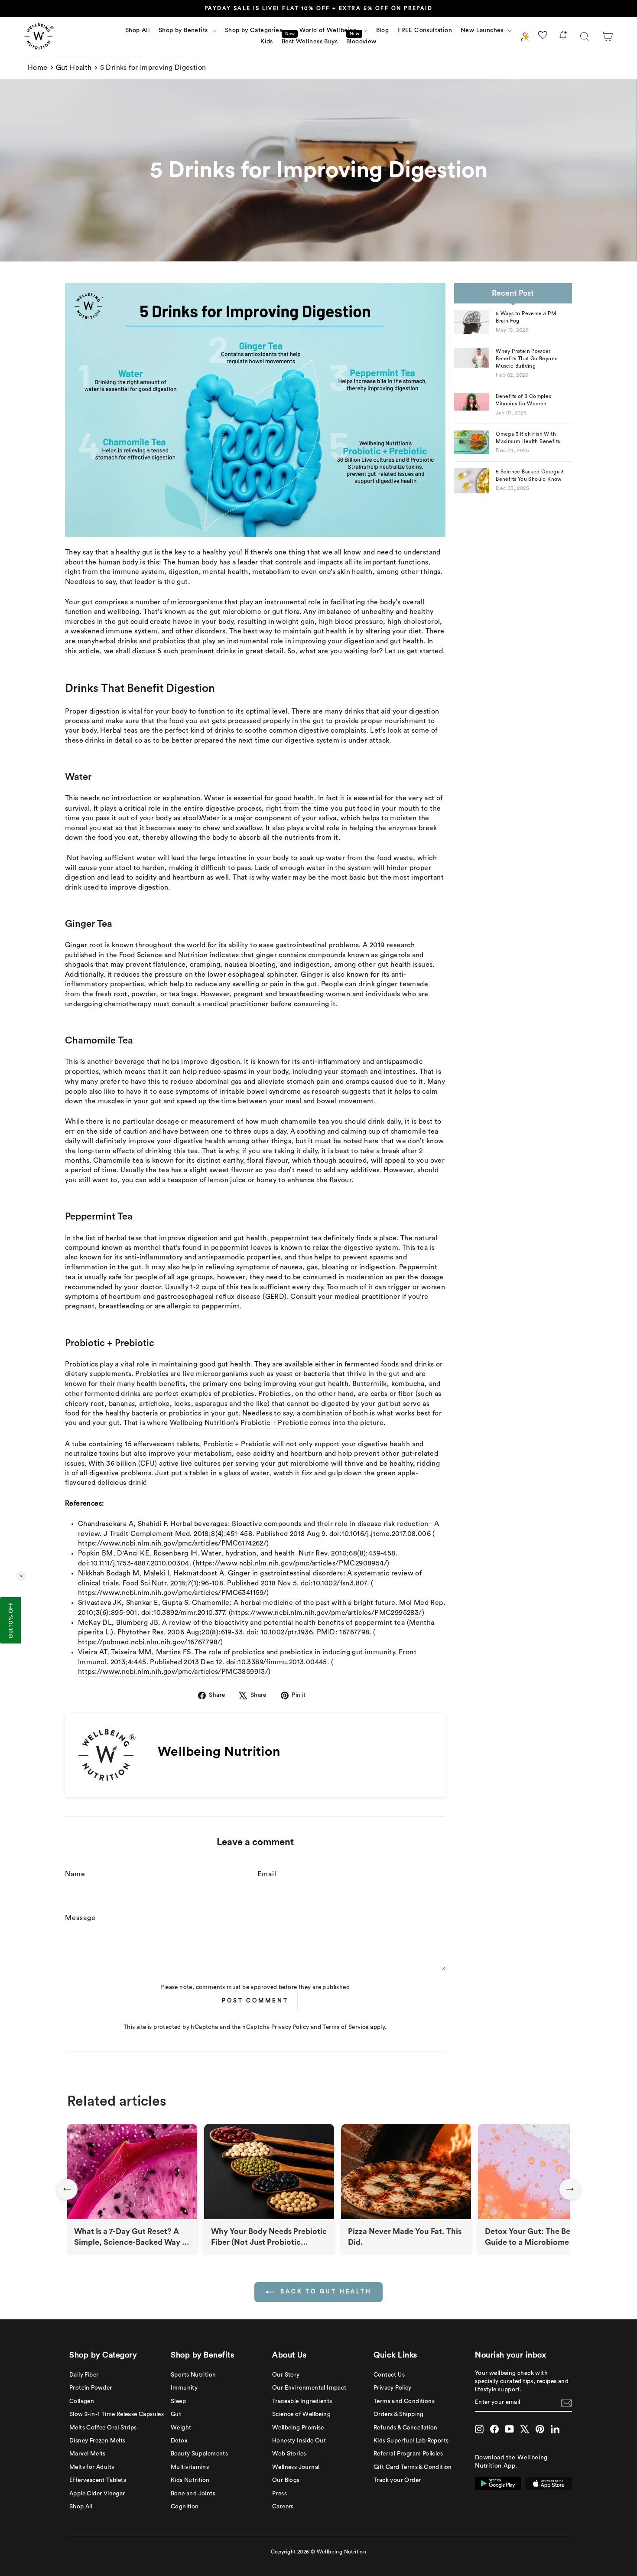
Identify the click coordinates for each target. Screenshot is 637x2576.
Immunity (184, 2388)
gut (136, 1267)
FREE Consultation (425, 30)
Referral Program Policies (408, 2454)
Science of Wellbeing (301, 2414)
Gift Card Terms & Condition (413, 2467)
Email (267, 1874)
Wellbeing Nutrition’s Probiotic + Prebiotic (239, 1423)
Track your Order (397, 2480)
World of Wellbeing (330, 30)
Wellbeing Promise (298, 2428)
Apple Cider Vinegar (97, 2494)
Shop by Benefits (184, 30)
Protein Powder (91, 2388)
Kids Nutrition (190, 2480)
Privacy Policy (290, 2027)
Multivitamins (190, 2467)
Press (279, 2494)
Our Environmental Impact (309, 2388)
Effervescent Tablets (98, 2480)
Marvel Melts (88, 2454)
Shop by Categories (255, 30)
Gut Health (74, 68)
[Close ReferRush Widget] (21, 1576)
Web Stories (289, 2454)
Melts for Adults (92, 2467)
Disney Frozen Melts (97, 2441)
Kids (267, 42)
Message (80, 1918)
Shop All (138, 30)
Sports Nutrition (193, 2375)
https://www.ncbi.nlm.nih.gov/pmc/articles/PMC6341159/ (172, 1593)
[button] (607, 36)
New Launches (483, 30)
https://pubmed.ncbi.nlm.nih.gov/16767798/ (149, 1642)
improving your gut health (306, 1384)
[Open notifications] (563, 37)
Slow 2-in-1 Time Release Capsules (117, 2414)
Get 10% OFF (10, 1620)
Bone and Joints (193, 2494)
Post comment (255, 2000)
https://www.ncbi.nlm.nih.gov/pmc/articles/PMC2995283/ (326, 1613)
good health (294, 798)
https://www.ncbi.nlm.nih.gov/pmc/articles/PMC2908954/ (291, 1563)
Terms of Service (345, 2027)
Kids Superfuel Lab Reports (411, 2441)
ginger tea (393, 984)
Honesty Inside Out (299, 2441)
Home (38, 68)
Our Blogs (286, 2480)
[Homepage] (39, 36)
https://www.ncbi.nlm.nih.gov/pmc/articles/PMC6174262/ (172, 1543)
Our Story (286, 2375)
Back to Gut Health (325, 2291)
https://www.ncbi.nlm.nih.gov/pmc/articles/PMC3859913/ (173, 1672)
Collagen (82, 2401)
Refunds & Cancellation (406, 2428)
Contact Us (389, 2375)
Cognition (185, 2507)
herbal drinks (116, 641)
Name (75, 1874)
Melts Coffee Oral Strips (103, 2428)
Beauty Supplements (199, 2454)
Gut (176, 2414)
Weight (181, 2428)
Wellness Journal (296, 2467)
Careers (283, 2507)
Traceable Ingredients (302, 2401)
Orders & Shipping (399, 2414)
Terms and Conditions (404, 2401)
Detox (179, 2441)
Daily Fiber (84, 2375)
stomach (354, 1072)
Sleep (178, 2401)
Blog (383, 30)
